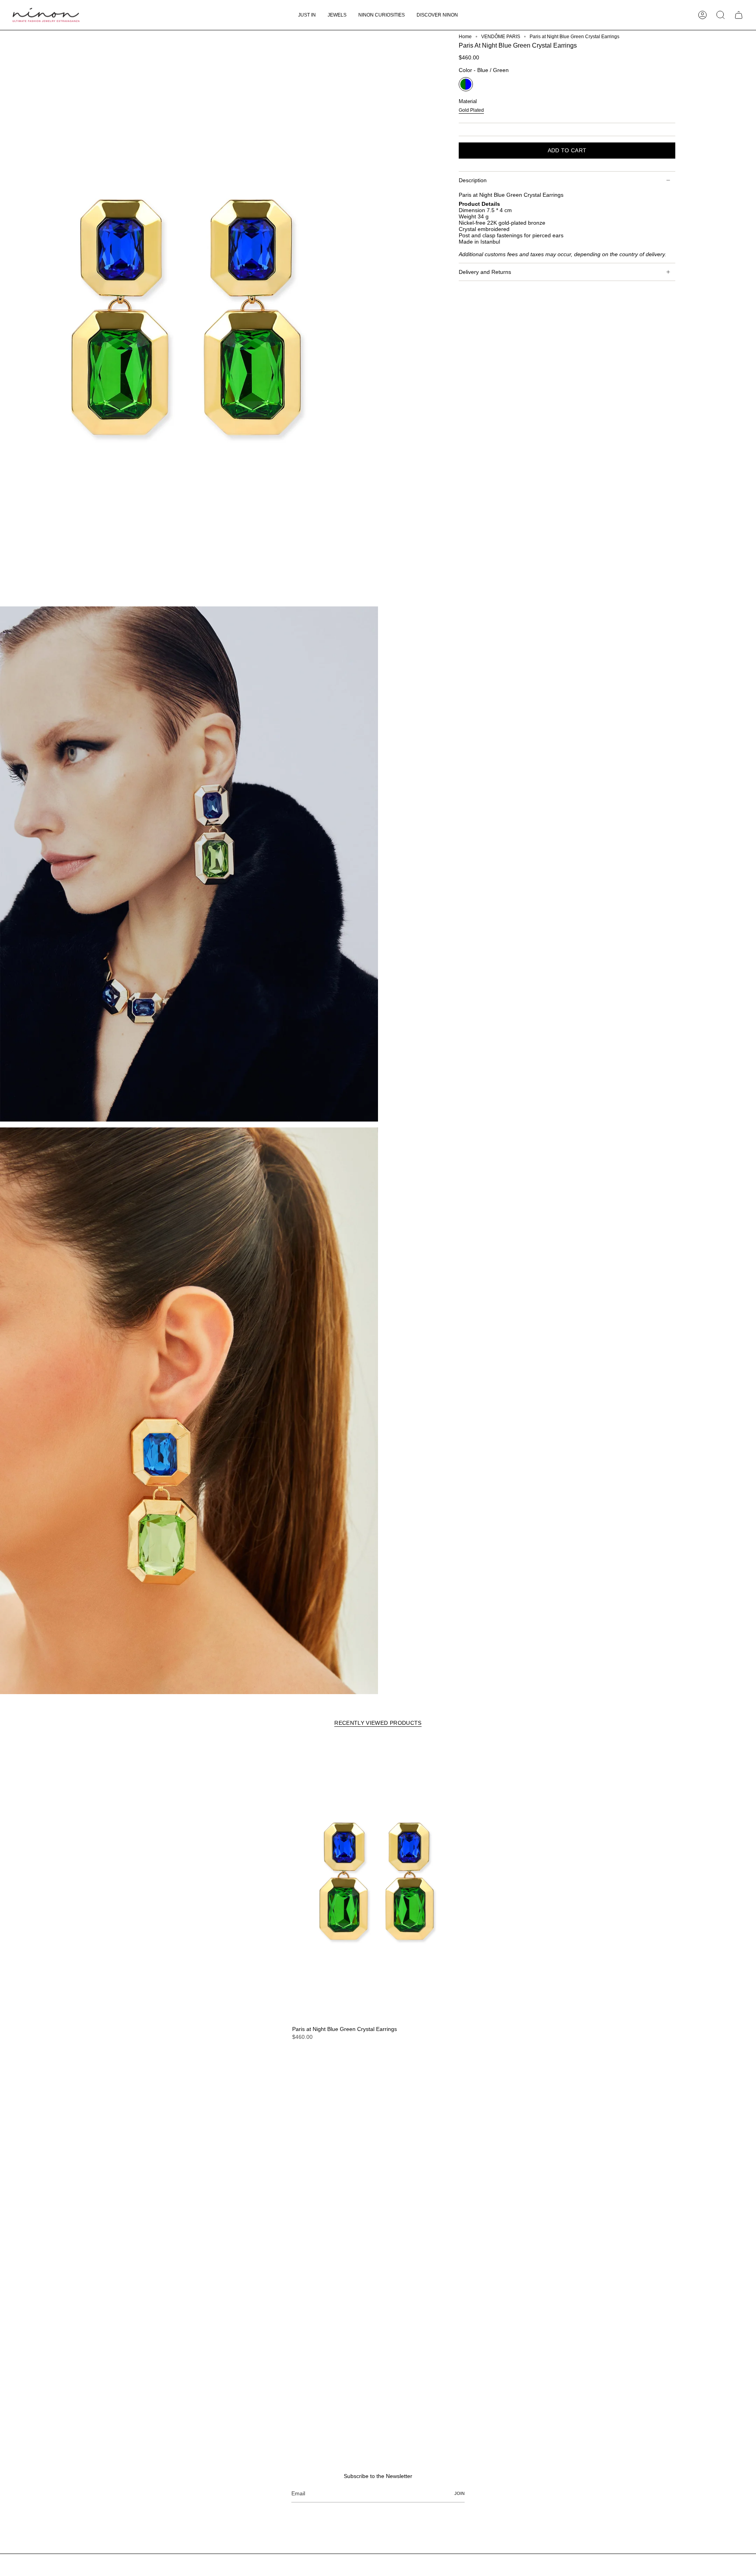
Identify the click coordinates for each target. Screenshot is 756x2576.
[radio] (466, 84)
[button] (337, 15)
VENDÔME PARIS (501, 37)
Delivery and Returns (485, 272)
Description (473, 180)
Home (465, 37)
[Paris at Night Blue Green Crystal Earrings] (378, 1881)
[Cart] (739, 15)
